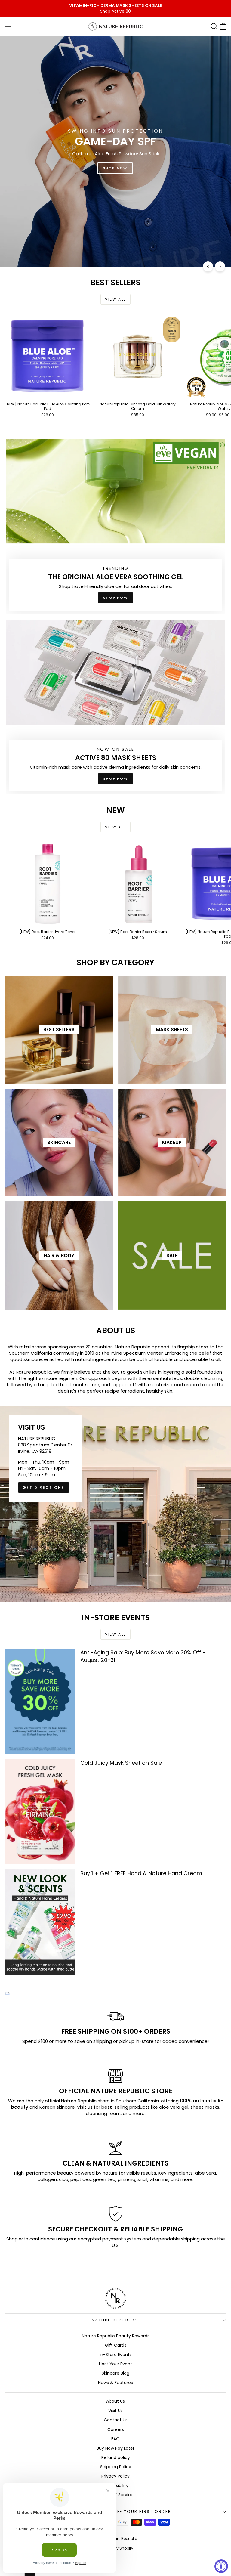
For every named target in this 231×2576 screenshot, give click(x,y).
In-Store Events (116, 2355)
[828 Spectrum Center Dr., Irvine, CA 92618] (115, 1504)
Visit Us (115, 2411)
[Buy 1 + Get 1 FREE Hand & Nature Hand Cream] (40, 1922)
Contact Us (116, 2420)
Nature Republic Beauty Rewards (116, 2336)
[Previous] (208, 266)
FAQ (115, 2439)
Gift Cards (116, 2345)
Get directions (44, 1487)
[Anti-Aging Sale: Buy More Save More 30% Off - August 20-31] (40, 1701)
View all (115, 299)
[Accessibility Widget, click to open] (221, 2566)
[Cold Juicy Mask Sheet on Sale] (40, 1812)
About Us (115, 2401)
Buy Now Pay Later (115, 2448)
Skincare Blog (115, 2373)
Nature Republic (114, 2320)
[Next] (220, 266)
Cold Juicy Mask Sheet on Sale (121, 1763)
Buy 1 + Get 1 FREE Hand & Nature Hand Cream (141, 1873)
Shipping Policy (116, 2467)
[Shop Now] (115, 526)
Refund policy (116, 2457)
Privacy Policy (115, 2476)
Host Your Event (115, 2364)
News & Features (115, 2383)
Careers (116, 2429)
